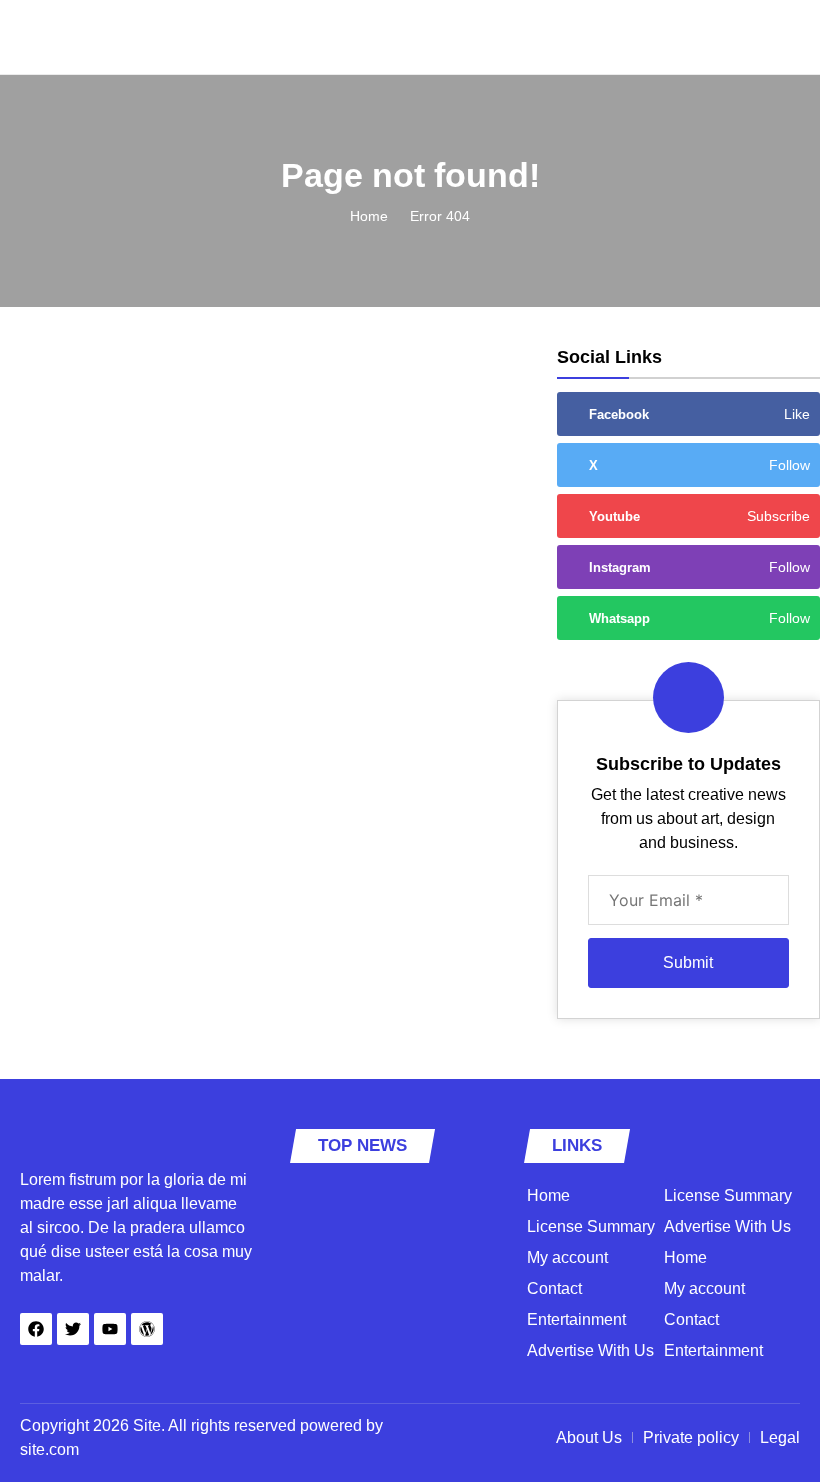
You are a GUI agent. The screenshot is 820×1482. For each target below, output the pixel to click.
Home (369, 216)
